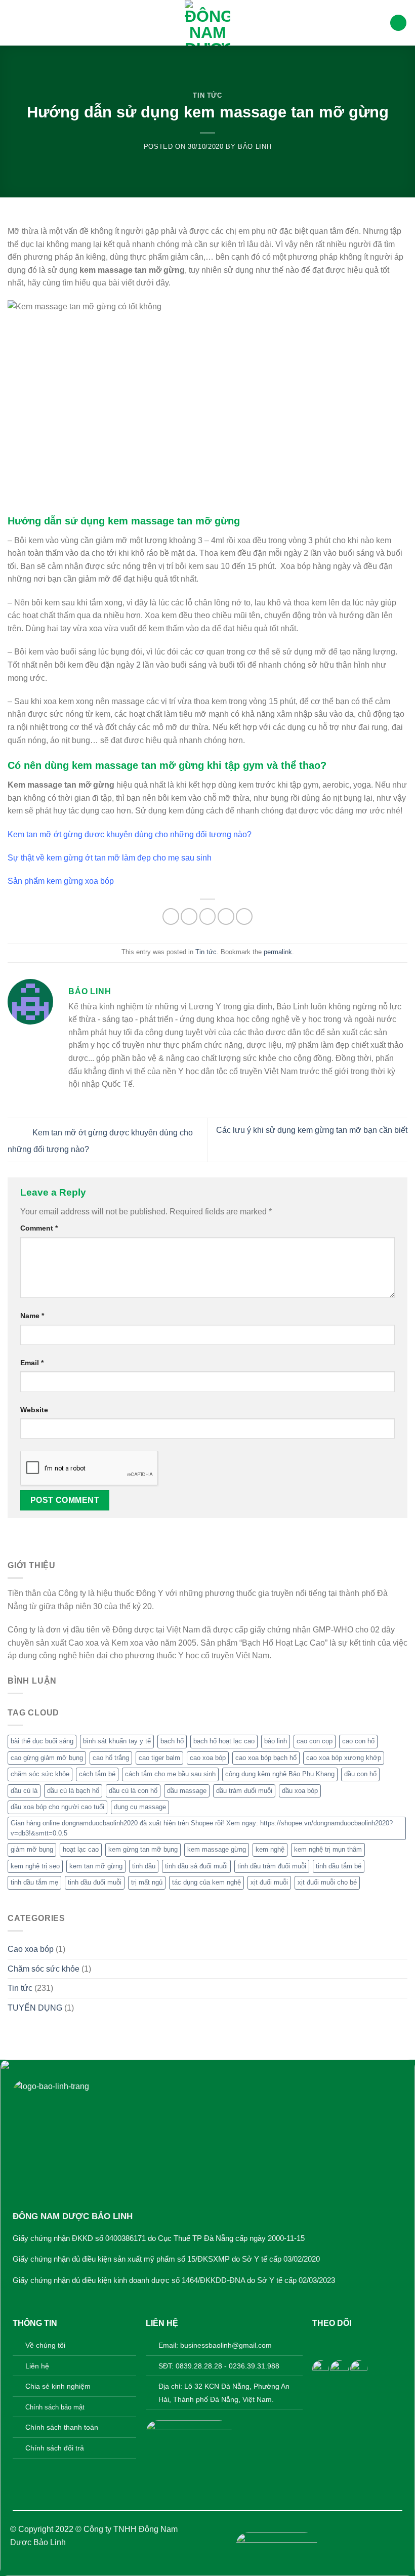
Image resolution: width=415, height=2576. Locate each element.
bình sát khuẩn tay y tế (117, 1741)
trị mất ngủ (147, 1882)
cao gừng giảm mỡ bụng (47, 1758)
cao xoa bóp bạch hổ (266, 1758)
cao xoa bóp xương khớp (344, 1758)
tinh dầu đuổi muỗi (95, 1882)
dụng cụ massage (140, 1807)
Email (32, 1363)
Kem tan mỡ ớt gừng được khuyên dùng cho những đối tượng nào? (130, 834)
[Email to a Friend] (208, 916)
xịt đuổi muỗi (269, 1882)
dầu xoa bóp (300, 1791)
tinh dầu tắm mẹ (34, 1882)
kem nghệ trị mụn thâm (328, 1849)
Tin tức (207, 95)
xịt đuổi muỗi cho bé (327, 1882)
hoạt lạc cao (81, 1849)
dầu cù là (24, 1791)
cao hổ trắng (111, 1758)
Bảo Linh (255, 147)
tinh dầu (144, 1866)
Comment (39, 1228)
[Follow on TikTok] (352, 2343)
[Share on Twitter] (189, 916)
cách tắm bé (97, 1774)
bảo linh (276, 1741)
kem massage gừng (217, 1849)
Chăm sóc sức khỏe (44, 1969)
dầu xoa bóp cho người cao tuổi (57, 1807)
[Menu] (14, 23)
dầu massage (187, 1791)
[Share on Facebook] (171, 916)
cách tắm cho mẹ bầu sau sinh (170, 1774)
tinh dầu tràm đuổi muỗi (272, 1866)
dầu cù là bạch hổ (73, 1791)
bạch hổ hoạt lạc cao (224, 1741)
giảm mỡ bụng (32, 1849)
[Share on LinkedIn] (244, 916)
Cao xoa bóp (31, 1949)
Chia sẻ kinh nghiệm (58, 2386)
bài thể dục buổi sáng (42, 1741)
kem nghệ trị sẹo (35, 1866)
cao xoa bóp (208, 1758)
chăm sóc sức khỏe (40, 1774)
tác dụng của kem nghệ (206, 1882)
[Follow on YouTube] (368, 2343)
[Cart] (398, 23)
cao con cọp (315, 1741)
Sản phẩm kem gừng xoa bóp (61, 881)
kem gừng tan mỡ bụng (143, 1849)
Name (32, 1316)
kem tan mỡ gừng (96, 1866)
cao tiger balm (159, 1758)
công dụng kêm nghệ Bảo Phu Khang (280, 1774)
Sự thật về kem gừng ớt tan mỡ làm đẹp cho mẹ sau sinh (110, 858)
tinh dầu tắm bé (339, 1866)
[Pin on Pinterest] (226, 916)
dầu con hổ (360, 1774)
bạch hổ (172, 1741)
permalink (278, 952)
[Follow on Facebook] (321, 2343)
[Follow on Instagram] (336, 2343)
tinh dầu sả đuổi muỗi (196, 1866)
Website (34, 1410)
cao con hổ (358, 1741)
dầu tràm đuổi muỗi (244, 1791)
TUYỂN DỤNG (35, 2008)
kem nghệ (270, 1849)
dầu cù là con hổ (133, 1791)
